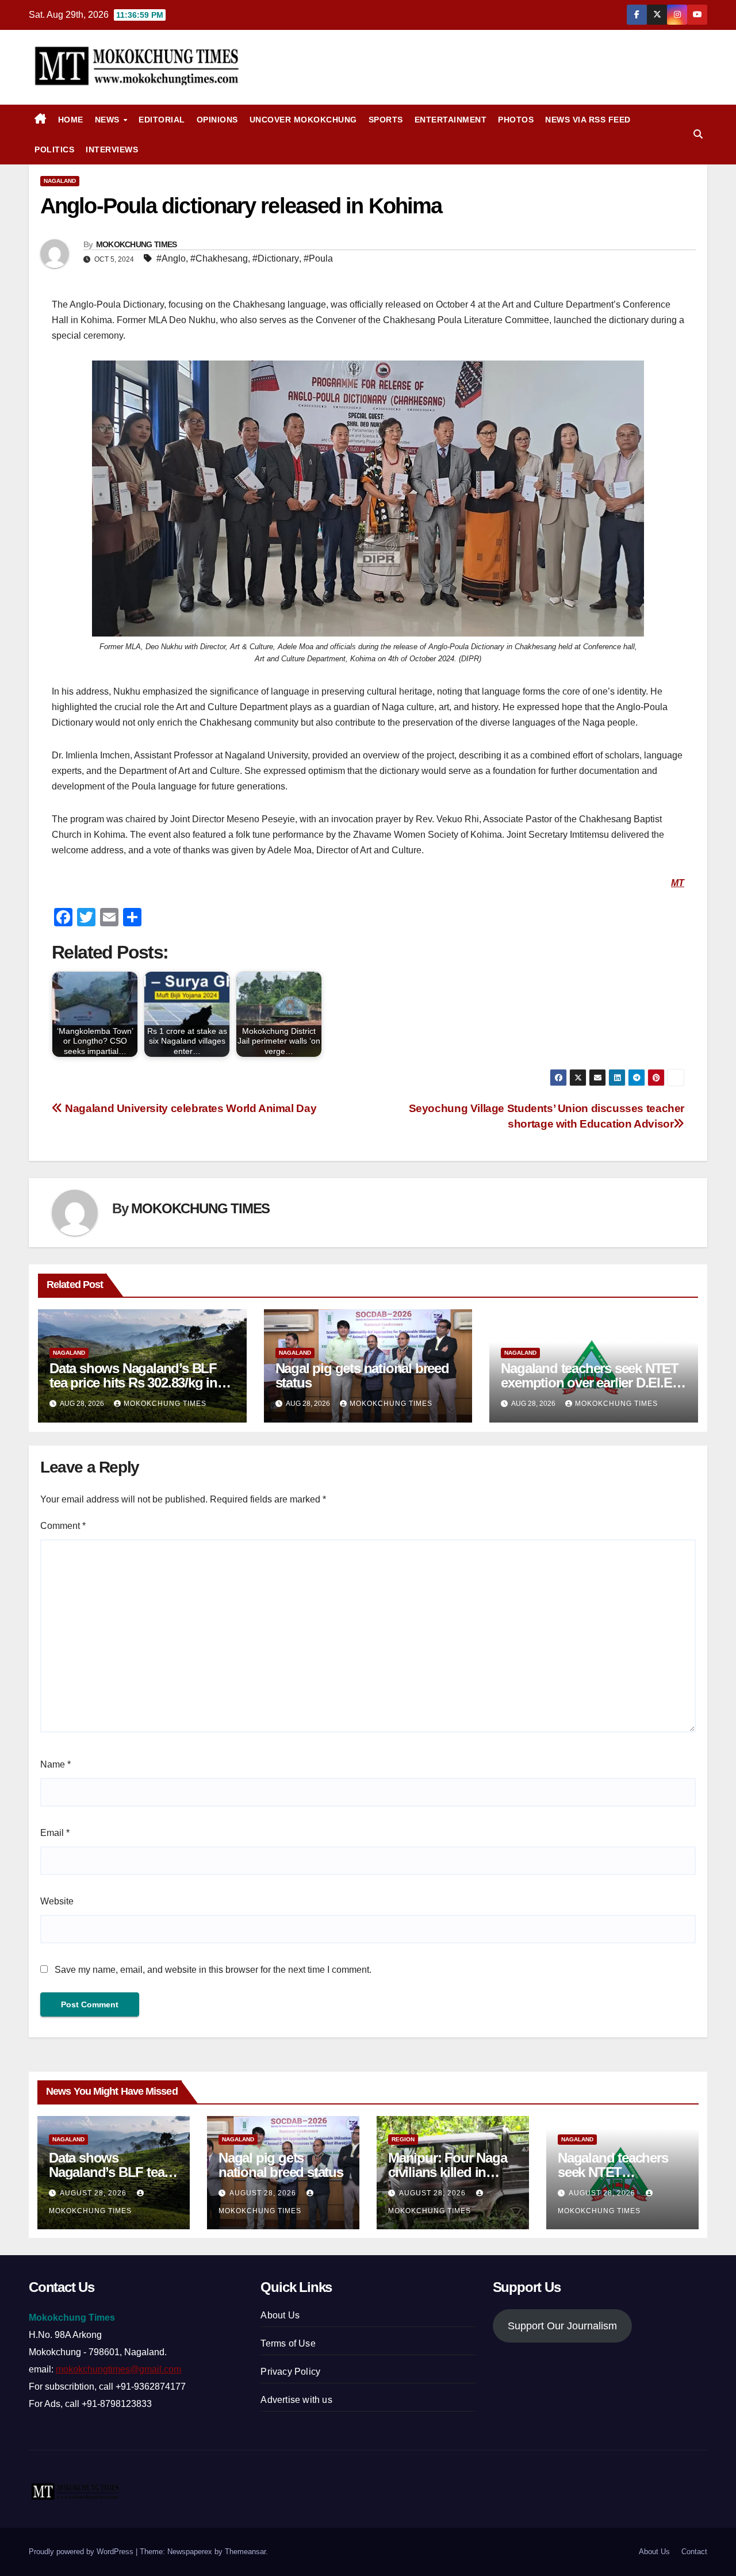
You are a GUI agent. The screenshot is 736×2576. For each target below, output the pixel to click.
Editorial (162, 120)
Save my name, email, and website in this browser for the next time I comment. (213, 1970)
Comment (63, 1526)
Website (57, 1901)
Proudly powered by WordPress (82, 2552)
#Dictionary (276, 258)
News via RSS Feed (588, 120)
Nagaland (60, 181)
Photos (516, 120)
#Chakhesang (219, 258)
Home (71, 120)
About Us (280, 2315)
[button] (698, 134)
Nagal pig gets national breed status (362, 1375)
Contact (694, 2552)
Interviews (112, 149)
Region (403, 2139)
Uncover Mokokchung (303, 120)
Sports (386, 120)
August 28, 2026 (94, 2193)
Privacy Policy (290, 2372)
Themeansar (245, 2552)
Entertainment (451, 120)
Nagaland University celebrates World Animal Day (189, 1108)
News (109, 120)
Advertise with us (296, 2400)
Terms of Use (288, 2343)
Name (55, 1764)
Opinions (217, 120)
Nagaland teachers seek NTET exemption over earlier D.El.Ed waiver (590, 1383)
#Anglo (171, 258)
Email (55, 1833)
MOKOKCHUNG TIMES (137, 244)
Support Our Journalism (562, 2326)
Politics (54, 149)
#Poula (318, 258)
